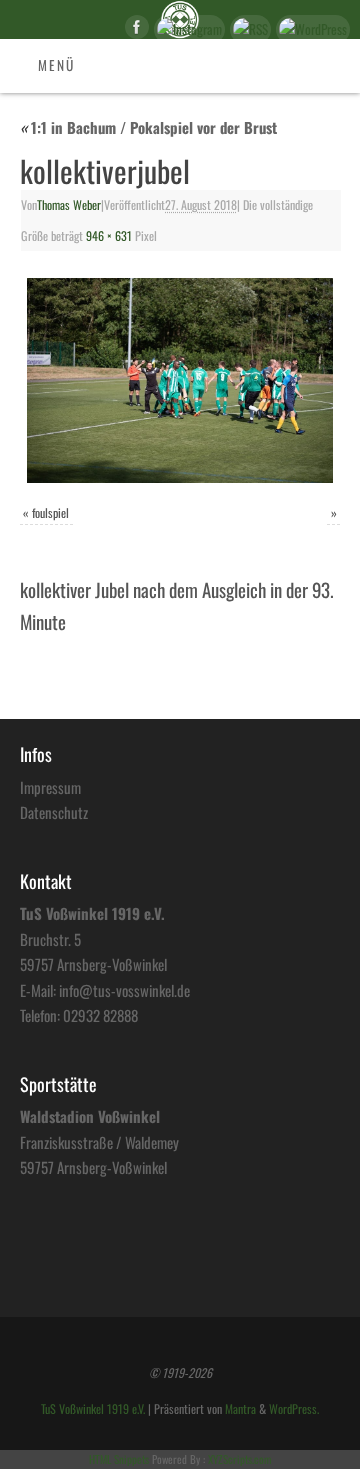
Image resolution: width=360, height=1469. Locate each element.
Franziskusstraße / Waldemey (99, 1142)
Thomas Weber (69, 205)
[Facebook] (134, 30)
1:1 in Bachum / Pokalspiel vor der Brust (148, 127)
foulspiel (50, 513)
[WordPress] (310, 29)
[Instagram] (187, 29)
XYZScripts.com (239, 1459)
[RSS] (248, 29)
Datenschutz (54, 812)
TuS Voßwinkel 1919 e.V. (93, 1409)
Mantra (240, 1409)
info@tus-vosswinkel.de (124, 990)
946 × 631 (109, 236)
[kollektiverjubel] (180, 380)
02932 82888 (100, 1015)
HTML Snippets (119, 1459)
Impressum (50, 787)
